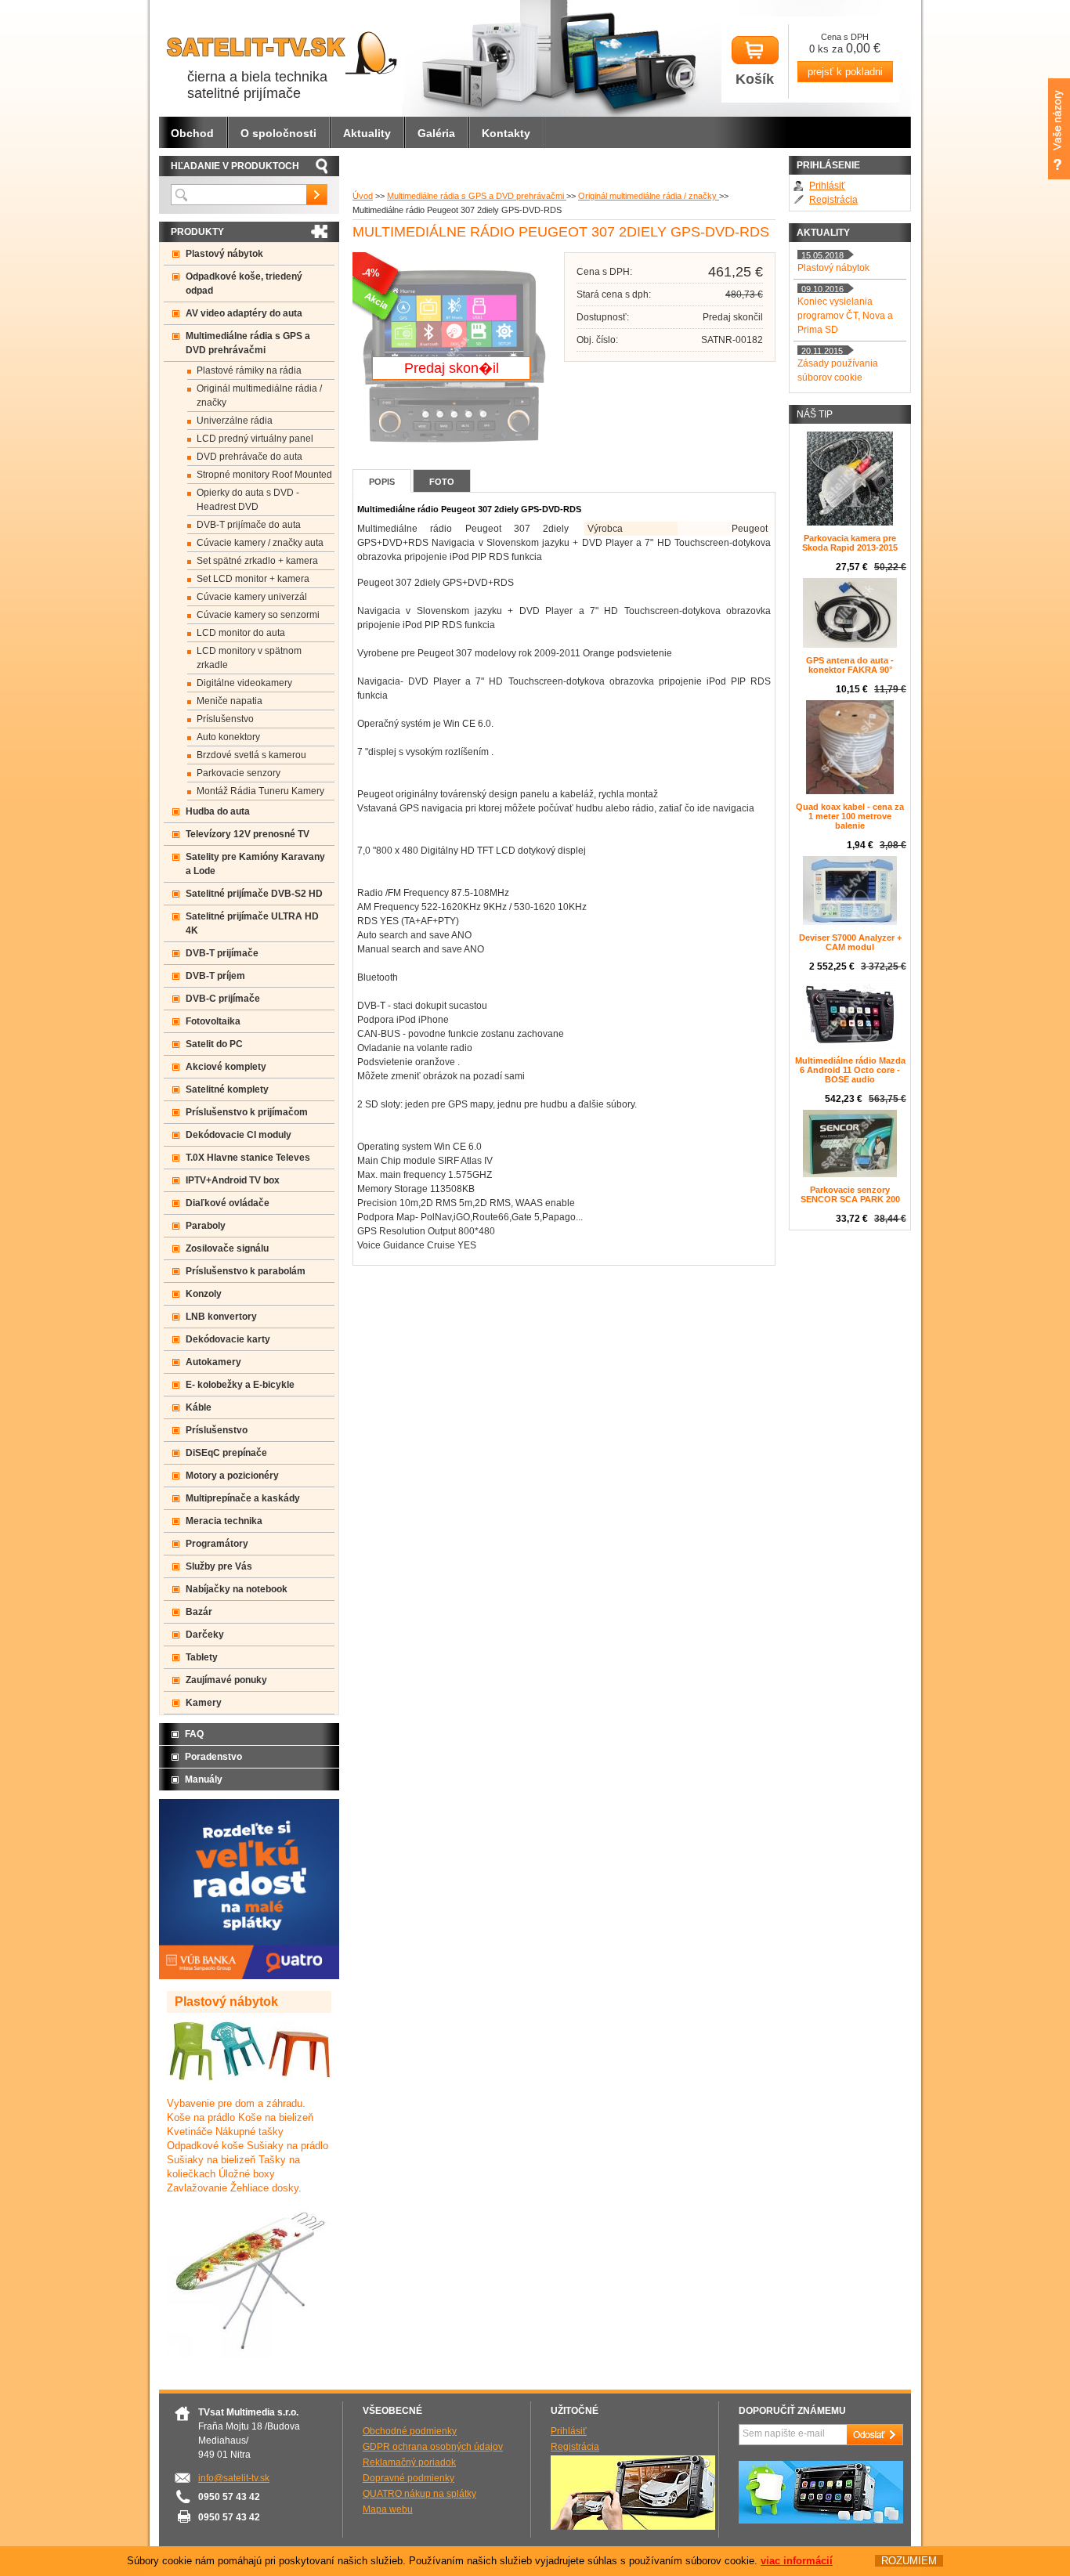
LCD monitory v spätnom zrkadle (249, 658)
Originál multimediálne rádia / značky (649, 196)
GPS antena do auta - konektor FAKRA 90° (850, 665)
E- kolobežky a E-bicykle (240, 1385)
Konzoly (204, 1294)
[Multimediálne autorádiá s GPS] (821, 2520)
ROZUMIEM (909, 2561)
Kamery (204, 1703)
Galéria (436, 133)
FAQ (194, 1734)
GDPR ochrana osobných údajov (433, 2447)
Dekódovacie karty (228, 1339)
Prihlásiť (827, 186)
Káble (199, 1407)
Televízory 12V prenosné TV (248, 834)
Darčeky (205, 1635)
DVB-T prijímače (222, 953)
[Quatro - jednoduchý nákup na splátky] (249, 1976)
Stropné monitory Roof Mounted (264, 475)
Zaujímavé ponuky (226, 1680)
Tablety (202, 1657)
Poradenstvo (213, 1757)
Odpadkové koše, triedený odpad (244, 284)
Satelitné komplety (227, 1089)
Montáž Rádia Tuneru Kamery (260, 791)
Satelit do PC (214, 1044)
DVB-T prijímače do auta (249, 525)
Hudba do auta (218, 811)
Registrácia (833, 200)
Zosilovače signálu (227, 1248)
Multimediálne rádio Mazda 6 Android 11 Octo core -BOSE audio (850, 1070)
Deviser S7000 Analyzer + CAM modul (850, 942)
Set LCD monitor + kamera (253, 579)
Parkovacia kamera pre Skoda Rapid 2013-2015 (850, 543)
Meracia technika (224, 1521)
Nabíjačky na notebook (237, 1589)
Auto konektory (228, 737)
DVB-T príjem (215, 976)
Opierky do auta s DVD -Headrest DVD (248, 500)
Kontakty (506, 133)
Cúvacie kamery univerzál (252, 597)
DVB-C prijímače (223, 999)
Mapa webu (388, 2509)
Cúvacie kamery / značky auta (260, 543)
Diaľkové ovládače (228, 1203)
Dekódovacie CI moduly (239, 1135)
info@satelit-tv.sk (234, 2478)
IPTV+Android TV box (233, 1180)
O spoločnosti (278, 133)
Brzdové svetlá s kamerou (251, 755)
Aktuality (367, 133)
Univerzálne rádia (235, 421)
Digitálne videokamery (244, 683)
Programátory (217, 1544)
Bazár (199, 1612)
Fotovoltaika (213, 1021)
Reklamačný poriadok (409, 2462)
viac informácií (797, 2561)
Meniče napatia (230, 701)
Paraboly (206, 1226)
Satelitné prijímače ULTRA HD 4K (252, 923)
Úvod (363, 196)
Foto (442, 482)
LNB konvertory (221, 1317)
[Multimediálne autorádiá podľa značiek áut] (633, 2527)
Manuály (204, 1779)
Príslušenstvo (225, 719)
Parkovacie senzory (239, 773)
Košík (755, 79)
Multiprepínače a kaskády (243, 1498)
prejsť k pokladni (845, 72)
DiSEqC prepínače (226, 1453)
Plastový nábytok (224, 254)
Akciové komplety (226, 1067)
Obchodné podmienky (410, 2431)
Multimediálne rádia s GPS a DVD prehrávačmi (477, 196)
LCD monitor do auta (241, 633)
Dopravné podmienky (408, 2478)
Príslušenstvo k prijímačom (247, 1112)
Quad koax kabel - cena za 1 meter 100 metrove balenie (850, 816)
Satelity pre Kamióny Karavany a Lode (255, 864)
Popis (382, 482)
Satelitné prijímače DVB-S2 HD (254, 894)
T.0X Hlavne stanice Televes (248, 1158)
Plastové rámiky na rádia (249, 370)
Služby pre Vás (219, 1566)
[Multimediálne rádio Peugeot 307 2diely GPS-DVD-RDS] (454, 453)
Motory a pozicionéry (232, 1476)
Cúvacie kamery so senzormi (258, 615)
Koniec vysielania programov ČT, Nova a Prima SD (845, 316)
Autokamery (213, 1362)
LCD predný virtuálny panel (255, 439)
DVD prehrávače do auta (249, 457)
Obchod (192, 133)
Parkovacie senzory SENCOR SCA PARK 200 (850, 1194)
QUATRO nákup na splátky (419, 2494)
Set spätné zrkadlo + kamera (257, 561)
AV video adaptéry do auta (244, 313)
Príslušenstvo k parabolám (246, 1271)
